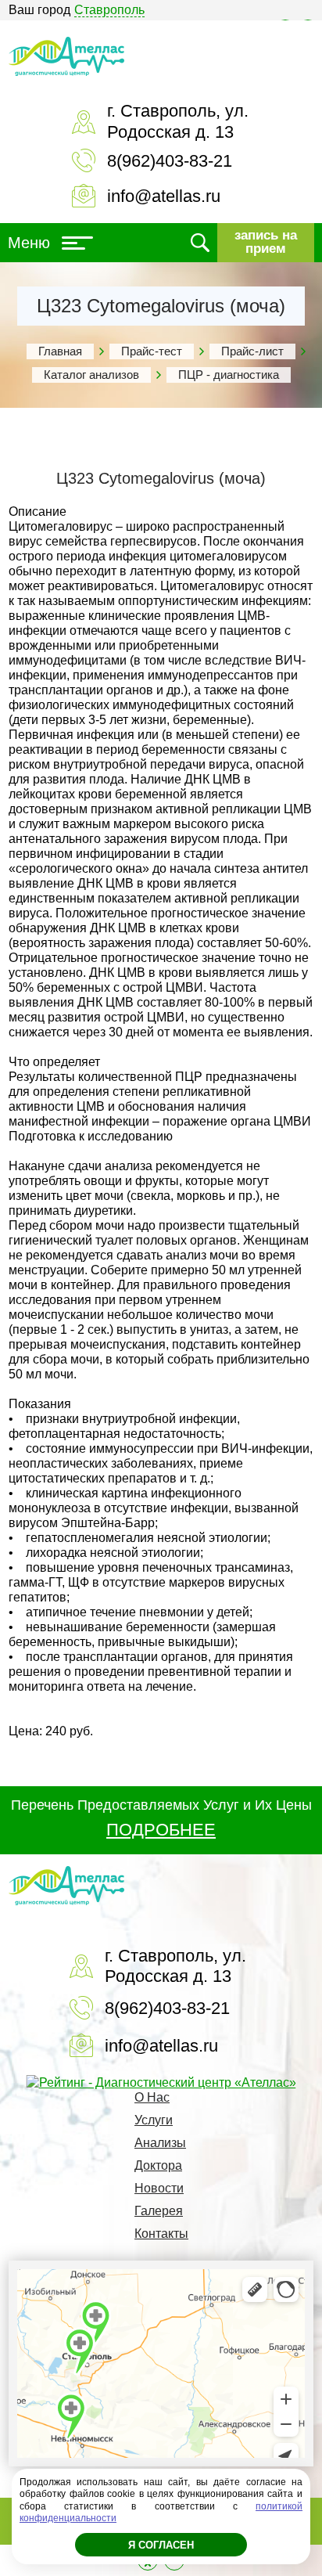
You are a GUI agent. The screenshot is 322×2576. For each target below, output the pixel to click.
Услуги (154, 2120)
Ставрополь (109, 10)
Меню (29, 243)
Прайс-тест (152, 351)
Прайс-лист (252, 351)
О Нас (152, 2097)
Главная (60, 351)
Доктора (158, 2165)
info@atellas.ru (164, 196)
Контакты (161, 2234)
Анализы (160, 2143)
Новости (159, 2188)
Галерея (159, 2211)
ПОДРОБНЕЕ (161, 1830)
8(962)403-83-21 (170, 161)
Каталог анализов (91, 375)
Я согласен (161, 2545)
